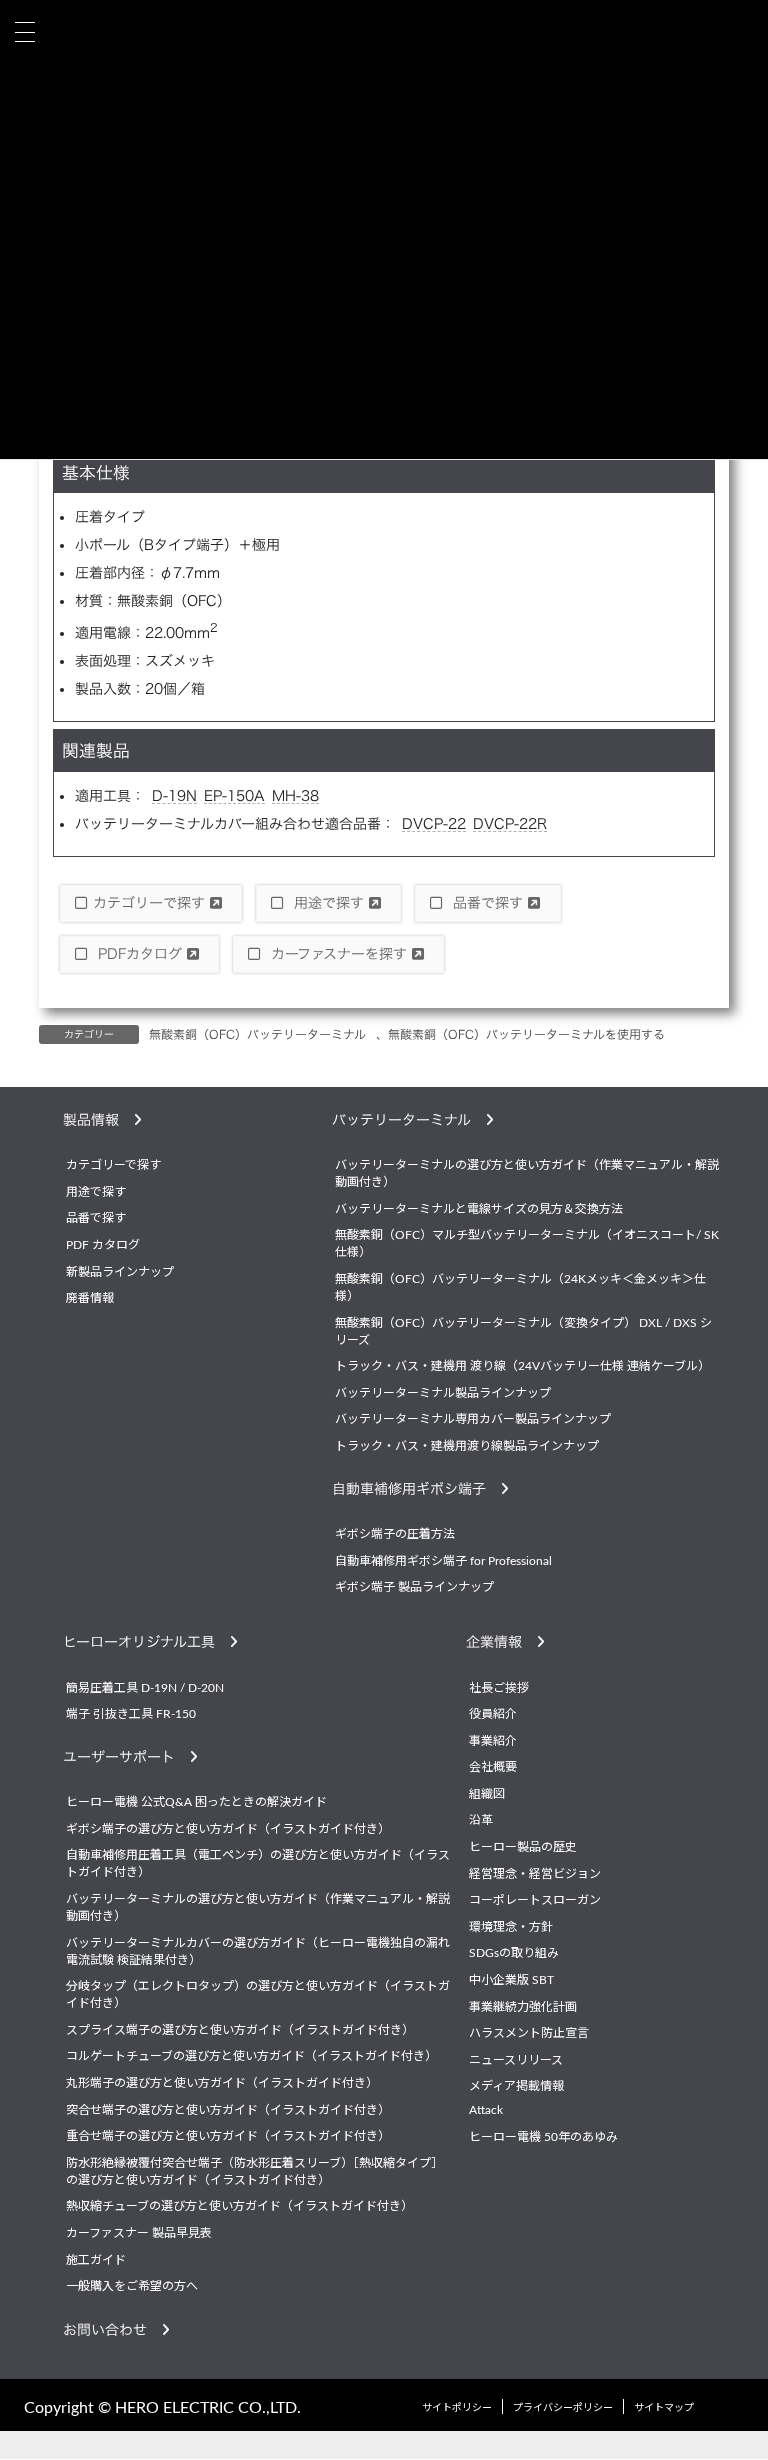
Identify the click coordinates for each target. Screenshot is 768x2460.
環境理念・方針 (511, 1927)
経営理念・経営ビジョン (535, 1874)
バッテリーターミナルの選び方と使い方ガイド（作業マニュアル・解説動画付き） (527, 1174)
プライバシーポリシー (563, 2409)
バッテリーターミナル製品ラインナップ (443, 1393)
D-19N (174, 796)
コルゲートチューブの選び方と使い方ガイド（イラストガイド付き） (251, 2057)
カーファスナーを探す (339, 954)
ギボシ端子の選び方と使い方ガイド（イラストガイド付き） (228, 1829)
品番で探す (488, 903)
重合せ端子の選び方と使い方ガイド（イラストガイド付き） (228, 2137)
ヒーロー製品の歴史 (523, 1848)
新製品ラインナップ (120, 1272)
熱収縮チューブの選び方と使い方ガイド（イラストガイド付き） (239, 2207)
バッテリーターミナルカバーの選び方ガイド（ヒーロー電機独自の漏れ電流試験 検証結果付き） (258, 1951)
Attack (486, 2110)
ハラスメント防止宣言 (529, 2034)
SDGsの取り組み (514, 1954)
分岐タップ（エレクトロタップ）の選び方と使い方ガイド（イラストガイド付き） (258, 1995)
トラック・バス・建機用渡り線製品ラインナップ (467, 1446)
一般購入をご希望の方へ (132, 2287)
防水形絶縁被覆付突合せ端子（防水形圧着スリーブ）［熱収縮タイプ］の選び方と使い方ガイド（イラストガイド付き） (254, 2171)
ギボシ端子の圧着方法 (395, 1535)
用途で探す (329, 903)
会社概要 (493, 1768)
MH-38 (295, 796)
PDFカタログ (140, 954)
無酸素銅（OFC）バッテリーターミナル (257, 1034)
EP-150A (234, 796)
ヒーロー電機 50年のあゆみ (543, 2137)
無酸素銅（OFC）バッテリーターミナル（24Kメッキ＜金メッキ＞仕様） (520, 1287)
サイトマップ (664, 2409)
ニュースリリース (516, 2060)
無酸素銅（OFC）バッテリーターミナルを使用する (526, 1034)
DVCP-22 (434, 824)
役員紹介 (493, 1715)
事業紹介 (493, 1741)
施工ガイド (96, 2260)
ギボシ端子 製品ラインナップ (414, 1588)
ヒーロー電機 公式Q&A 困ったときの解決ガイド (196, 1803)
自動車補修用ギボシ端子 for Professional (443, 1561)
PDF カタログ (103, 1245)
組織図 (487, 1794)
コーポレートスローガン (535, 1901)
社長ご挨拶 (499, 1688)
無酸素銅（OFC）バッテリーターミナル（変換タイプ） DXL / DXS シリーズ (523, 1331)
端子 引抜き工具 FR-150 (131, 1715)
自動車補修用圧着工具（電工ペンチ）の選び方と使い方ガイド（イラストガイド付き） (258, 1864)
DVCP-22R (510, 824)
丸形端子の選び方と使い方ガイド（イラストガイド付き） (222, 2084)
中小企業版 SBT (511, 1981)
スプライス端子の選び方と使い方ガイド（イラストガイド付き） (240, 2030)
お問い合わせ (112, 2330)
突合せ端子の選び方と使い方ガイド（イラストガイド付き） (228, 2110)
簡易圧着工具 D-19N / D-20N (145, 1688)
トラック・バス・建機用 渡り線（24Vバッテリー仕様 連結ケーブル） (522, 1367)
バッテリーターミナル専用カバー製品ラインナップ (473, 1420)
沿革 (481, 1821)
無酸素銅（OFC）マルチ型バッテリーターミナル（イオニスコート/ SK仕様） (527, 1244)
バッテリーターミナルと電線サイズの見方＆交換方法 (479, 1209)
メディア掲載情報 (516, 2087)
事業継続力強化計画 (523, 2007)
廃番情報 (90, 1299)
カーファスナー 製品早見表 (139, 2233)
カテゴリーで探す (151, 903)
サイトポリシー (457, 2409)
